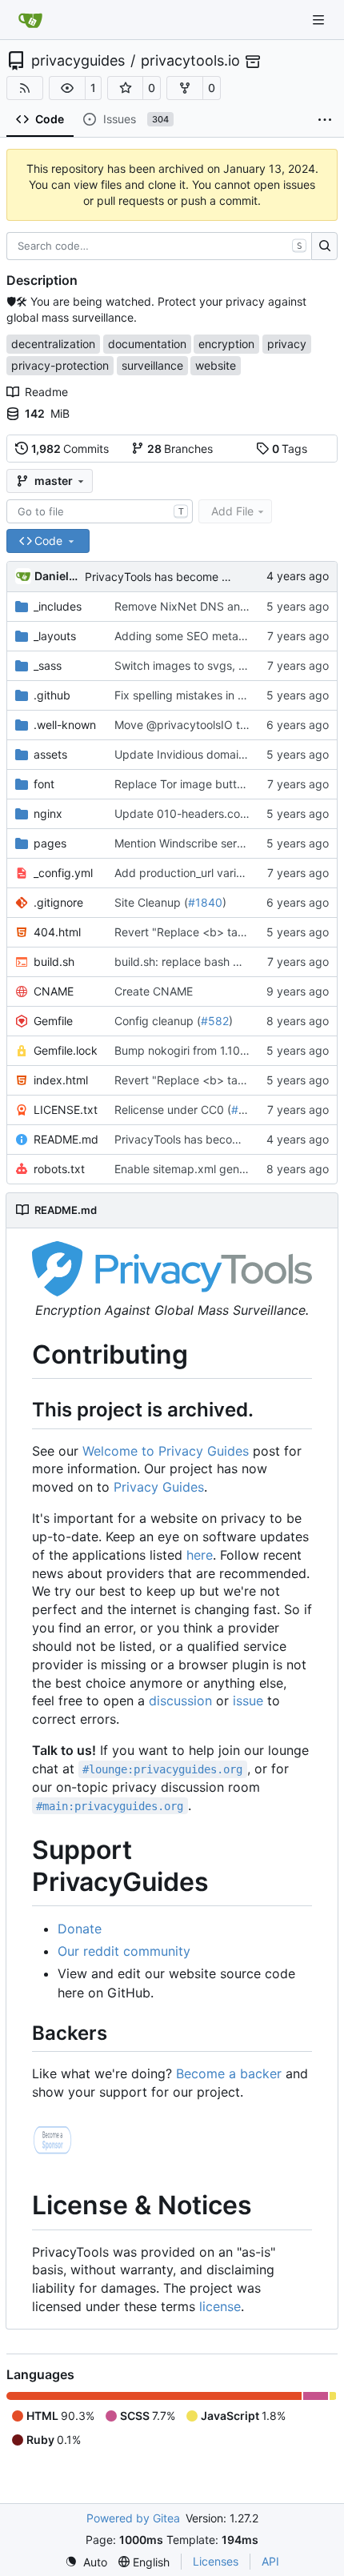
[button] (67, 88)
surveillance (152, 365)
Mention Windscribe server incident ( (210, 843)
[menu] (86, 2562)
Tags (290, 449)
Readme (46, 392)
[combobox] (100, 511)
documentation (147, 344)
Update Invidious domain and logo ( (208, 754)
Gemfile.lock (66, 1050)
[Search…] (324, 246)
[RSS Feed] (25, 88)
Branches (180, 449)
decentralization (53, 344)
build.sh (54, 961)
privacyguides (78, 61)
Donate (80, 1929)
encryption (226, 344)
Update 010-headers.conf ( (186, 813)
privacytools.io (190, 61)
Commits (70, 449)
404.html (57, 932)
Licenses (216, 2561)
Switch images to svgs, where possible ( (219, 665)
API (270, 2561)
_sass (48, 665)
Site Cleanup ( (151, 902)
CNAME (54, 991)
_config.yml (63, 873)
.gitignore (58, 902)
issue (248, 1701)
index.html (61, 1080)
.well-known (65, 725)
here (200, 1555)
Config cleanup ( (158, 1021)
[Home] (30, 20)
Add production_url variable (186, 873)
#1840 (205, 902)
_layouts (55, 636)
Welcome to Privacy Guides (166, 1451)
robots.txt (59, 1169)
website (216, 365)
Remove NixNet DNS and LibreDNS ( (211, 606)
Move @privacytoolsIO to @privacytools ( (223, 725)
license (220, 2306)
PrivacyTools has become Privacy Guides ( (196, 577)
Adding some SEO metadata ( (192, 636)
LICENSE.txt (66, 1110)
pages (50, 843)
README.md (66, 1139)
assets (50, 754)
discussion (180, 1701)
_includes (58, 606)
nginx (48, 813)
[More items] (325, 120)
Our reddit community (124, 1951)
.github (52, 695)
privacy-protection (60, 365)
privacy (287, 344)
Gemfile (53, 1021)
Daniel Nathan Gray (57, 576)
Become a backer (229, 2073)
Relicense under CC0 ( (173, 1110)
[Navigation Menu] (320, 20)
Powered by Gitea (133, 2518)
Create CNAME (154, 991)
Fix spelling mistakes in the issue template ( (228, 695)
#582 (215, 1021)
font (44, 784)
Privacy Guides (159, 1487)
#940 (246, 1110)
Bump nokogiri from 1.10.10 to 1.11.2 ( (210, 1050)
